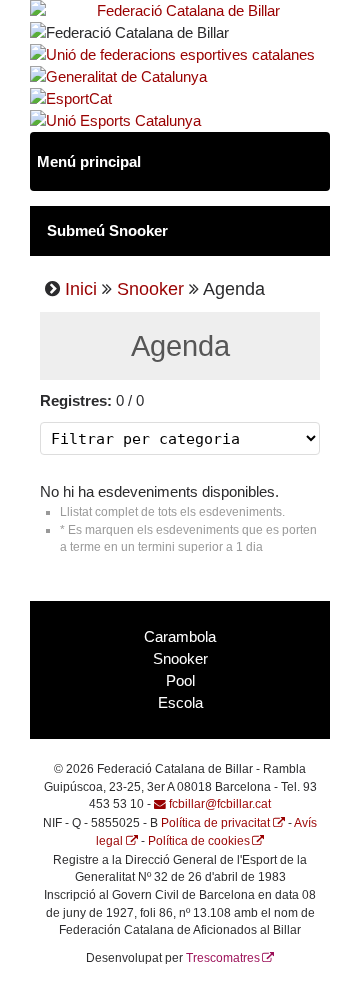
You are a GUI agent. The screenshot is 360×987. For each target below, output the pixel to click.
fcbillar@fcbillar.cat (220, 803)
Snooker (150, 289)
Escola (180, 703)
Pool (180, 681)
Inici (81, 289)
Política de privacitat (215, 822)
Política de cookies (199, 840)
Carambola (180, 637)
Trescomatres (223, 957)
